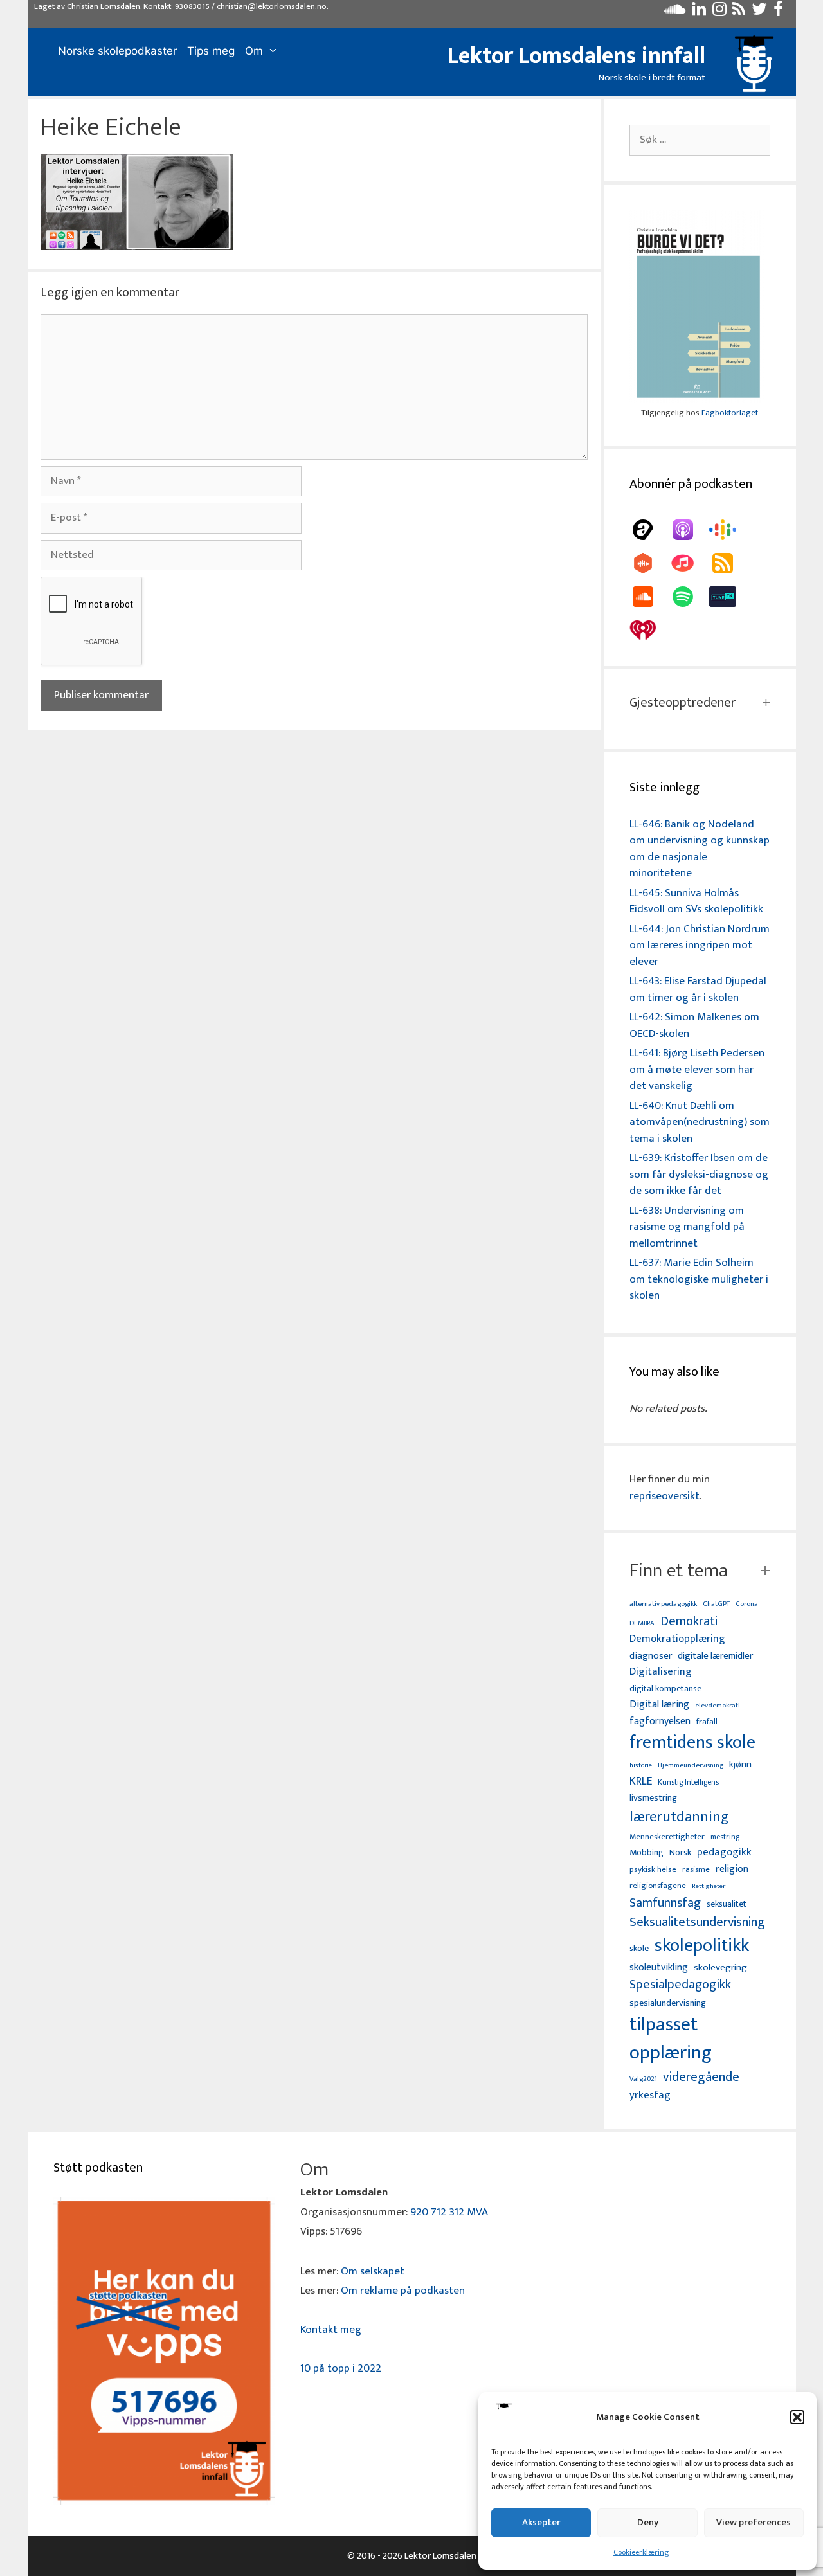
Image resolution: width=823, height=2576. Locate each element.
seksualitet (727, 1904)
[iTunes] (689, 563)
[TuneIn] (729, 597)
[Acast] (649, 530)
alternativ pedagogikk (663, 1604)
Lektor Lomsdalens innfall (576, 56)
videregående (701, 2077)
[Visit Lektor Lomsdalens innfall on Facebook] (778, 12)
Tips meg (211, 51)
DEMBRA (642, 1624)
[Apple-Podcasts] (689, 530)
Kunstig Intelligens (688, 1783)
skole (639, 1948)
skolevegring (720, 1968)
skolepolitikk (702, 1946)
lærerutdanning (679, 1817)
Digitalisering (661, 1672)
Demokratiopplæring (677, 1639)
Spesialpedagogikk (680, 1985)
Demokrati (689, 1621)
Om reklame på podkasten (403, 2291)
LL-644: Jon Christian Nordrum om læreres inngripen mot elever (700, 945)
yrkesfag (650, 2095)
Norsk (680, 1853)
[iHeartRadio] (649, 630)
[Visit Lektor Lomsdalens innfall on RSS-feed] (739, 12)
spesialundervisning (668, 2004)
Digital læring (659, 1705)
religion (732, 1869)
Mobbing (647, 1852)
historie (641, 1765)
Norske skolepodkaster (117, 51)
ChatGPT (716, 1604)
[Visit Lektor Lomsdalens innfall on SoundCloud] (675, 12)
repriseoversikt (665, 1496)
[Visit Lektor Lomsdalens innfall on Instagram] (719, 12)
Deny (648, 2522)
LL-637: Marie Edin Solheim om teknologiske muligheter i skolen (699, 1279)
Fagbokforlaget (730, 413)
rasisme (696, 1870)
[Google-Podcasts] (729, 530)
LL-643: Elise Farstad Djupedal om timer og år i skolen (698, 989)
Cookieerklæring (641, 2552)
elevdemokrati (718, 1706)
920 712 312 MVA (449, 2212)
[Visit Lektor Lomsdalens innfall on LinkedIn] (699, 12)
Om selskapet (373, 2271)
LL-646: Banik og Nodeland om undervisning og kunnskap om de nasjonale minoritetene (700, 849)
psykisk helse (653, 1870)
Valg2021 (643, 2079)
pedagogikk (724, 1852)
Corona (747, 1604)
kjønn (740, 1765)
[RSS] (729, 563)
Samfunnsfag (665, 1904)
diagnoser (651, 1656)
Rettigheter (709, 1886)
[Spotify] (689, 597)
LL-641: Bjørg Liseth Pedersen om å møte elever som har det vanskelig (697, 1069)
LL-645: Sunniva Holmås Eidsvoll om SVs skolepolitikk (696, 901)
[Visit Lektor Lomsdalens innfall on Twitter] (759, 12)
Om (254, 51)
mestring (725, 1837)
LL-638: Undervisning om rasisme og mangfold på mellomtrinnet (687, 1227)
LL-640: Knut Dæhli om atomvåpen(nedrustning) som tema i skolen (700, 1122)
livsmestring (653, 1799)
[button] (797, 2417)
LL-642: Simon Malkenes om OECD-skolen (694, 1025)
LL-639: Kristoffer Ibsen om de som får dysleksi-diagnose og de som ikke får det (699, 1174)
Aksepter (541, 2522)
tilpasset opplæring (671, 2039)
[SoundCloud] (649, 597)
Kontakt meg (331, 2330)
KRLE (641, 1782)
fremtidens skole (692, 1743)
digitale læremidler (715, 1656)
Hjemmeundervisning (691, 1766)
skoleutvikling (659, 1968)
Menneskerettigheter (667, 1837)
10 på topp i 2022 (341, 2368)
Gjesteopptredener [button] (683, 703)
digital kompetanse (665, 1689)
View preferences (754, 2522)
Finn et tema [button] (679, 1571)
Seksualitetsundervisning (697, 1922)
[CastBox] (649, 563)
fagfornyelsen (660, 1721)
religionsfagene (658, 1887)
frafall (707, 1722)
